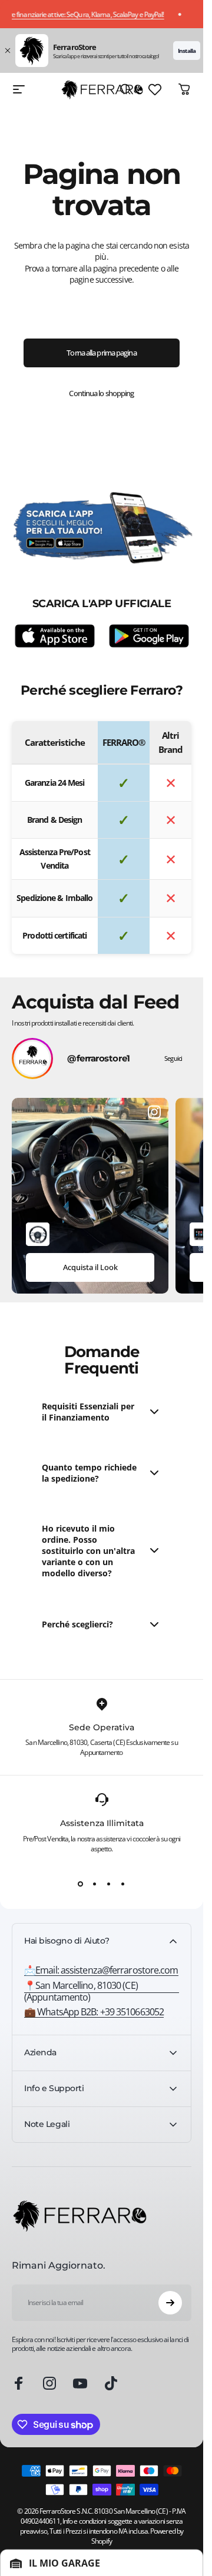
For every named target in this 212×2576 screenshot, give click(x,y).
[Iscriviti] (170, 2303)
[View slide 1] (81, 1884)
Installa (187, 51)
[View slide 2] (95, 1884)
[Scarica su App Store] (55, 636)
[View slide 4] (123, 1884)
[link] (102, 1991)
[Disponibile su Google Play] (149, 636)
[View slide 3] (109, 1884)
